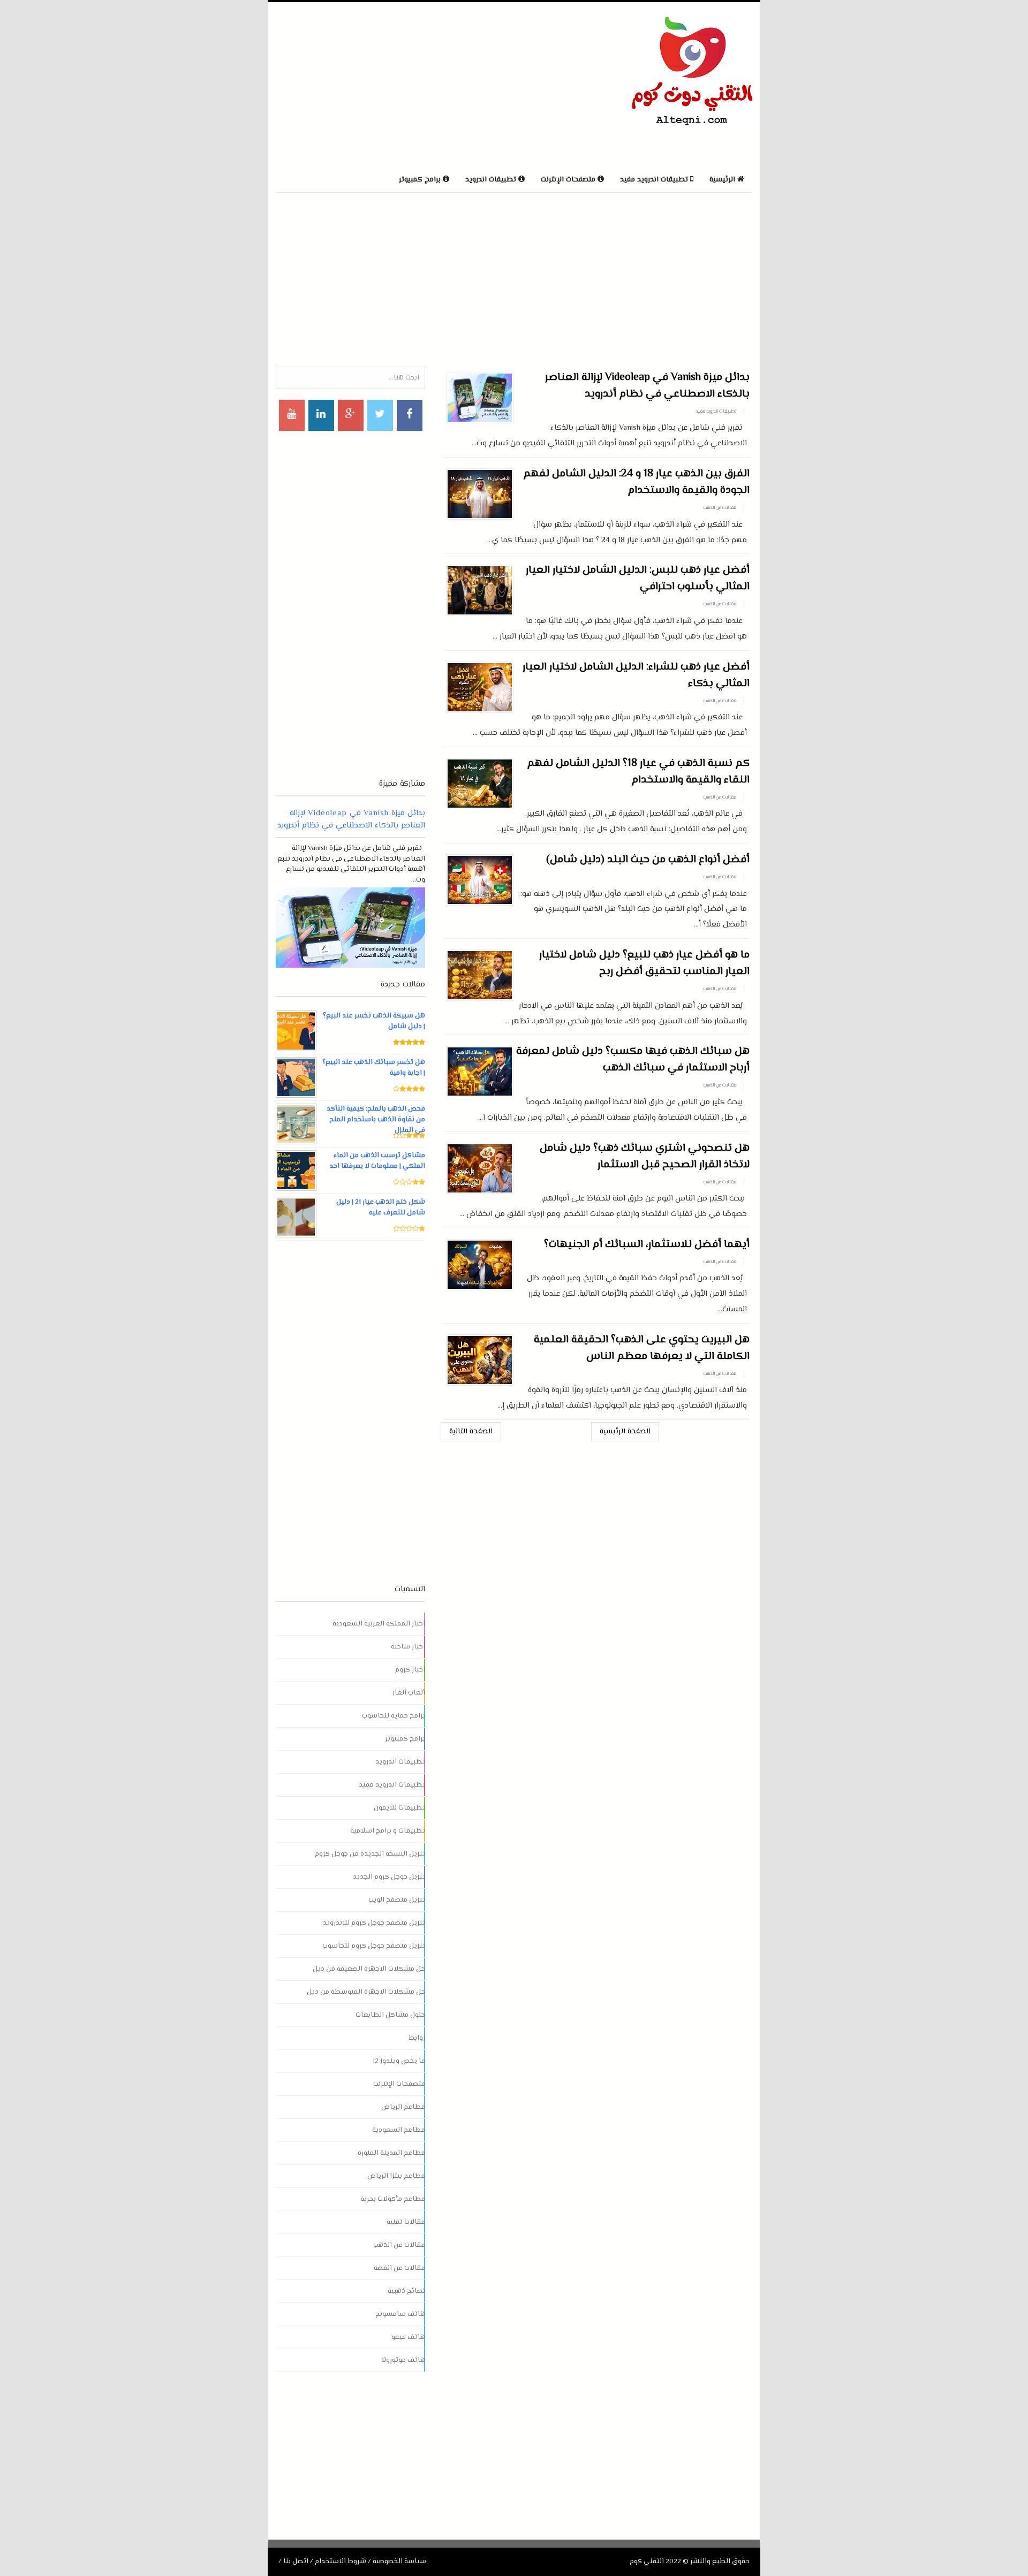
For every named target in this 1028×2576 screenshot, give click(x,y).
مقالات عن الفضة (399, 2268)
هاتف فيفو (408, 2337)
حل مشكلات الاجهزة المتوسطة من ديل (366, 1992)
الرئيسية (723, 180)
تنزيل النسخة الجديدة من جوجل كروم (370, 1854)
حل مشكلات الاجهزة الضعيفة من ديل (369, 1969)
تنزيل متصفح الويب (397, 1900)
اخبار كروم (410, 1670)
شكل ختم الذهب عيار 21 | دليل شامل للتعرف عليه (381, 1207)
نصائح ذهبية (406, 2291)
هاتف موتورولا (403, 2360)
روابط (417, 2038)
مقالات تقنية (406, 2222)
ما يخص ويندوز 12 (399, 2061)
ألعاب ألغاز (409, 1693)
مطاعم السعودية (399, 2130)
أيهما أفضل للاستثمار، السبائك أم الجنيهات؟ (647, 1245)
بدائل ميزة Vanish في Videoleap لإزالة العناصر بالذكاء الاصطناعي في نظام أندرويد (647, 386)
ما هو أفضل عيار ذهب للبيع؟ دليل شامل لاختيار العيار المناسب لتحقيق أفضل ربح (644, 963)
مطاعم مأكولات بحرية (393, 2199)
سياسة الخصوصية (399, 2562)
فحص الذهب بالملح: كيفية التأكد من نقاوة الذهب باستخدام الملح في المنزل (376, 1120)
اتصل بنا (296, 2562)
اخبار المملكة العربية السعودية (379, 1624)
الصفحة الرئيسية (625, 1432)
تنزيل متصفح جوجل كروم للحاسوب (374, 1946)
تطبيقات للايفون (399, 1808)
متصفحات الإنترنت (399, 2084)
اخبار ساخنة (408, 1647)
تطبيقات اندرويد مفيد (716, 412)
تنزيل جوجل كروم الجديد (389, 1877)
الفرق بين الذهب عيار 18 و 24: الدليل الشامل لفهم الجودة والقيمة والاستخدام (636, 482)
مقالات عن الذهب (720, 508)
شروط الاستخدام (341, 2562)
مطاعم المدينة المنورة (391, 2153)
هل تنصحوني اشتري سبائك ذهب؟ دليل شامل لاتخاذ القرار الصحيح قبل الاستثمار (645, 1157)
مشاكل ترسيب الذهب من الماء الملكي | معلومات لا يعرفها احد (377, 1161)
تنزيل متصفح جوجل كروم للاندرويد (374, 1923)
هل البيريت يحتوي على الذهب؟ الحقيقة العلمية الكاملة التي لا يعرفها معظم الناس (642, 1348)
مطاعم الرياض (403, 2107)
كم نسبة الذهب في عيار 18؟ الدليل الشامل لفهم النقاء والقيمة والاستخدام (638, 772)
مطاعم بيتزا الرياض (396, 2176)
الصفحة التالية (471, 1432)
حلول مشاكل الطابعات (390, 2015)
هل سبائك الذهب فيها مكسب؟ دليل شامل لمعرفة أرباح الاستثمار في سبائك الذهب (633, 1060)
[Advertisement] (401, 85)
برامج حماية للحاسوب (394, 1716)
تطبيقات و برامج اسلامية (388, 1831)
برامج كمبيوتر (405, 1739)
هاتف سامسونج (400, 2314)
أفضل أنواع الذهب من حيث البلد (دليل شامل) (648, 860)
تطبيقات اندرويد (400, 1762)
